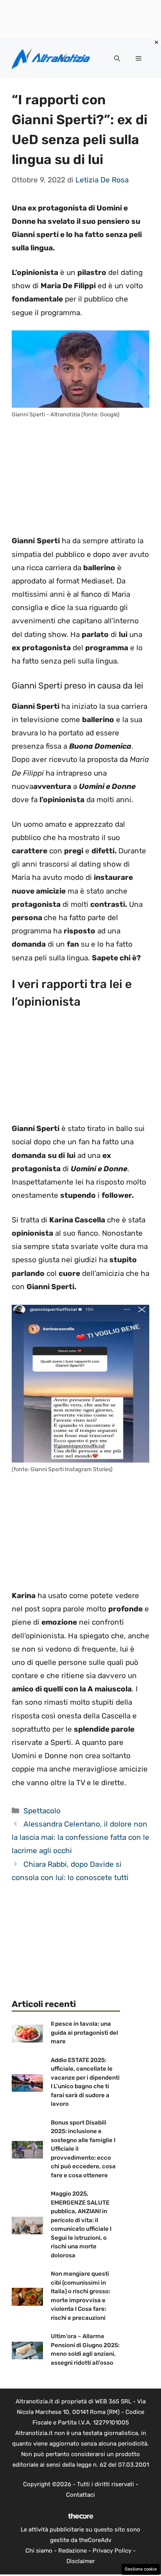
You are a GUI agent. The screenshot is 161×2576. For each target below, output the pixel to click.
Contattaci (80, 2495)
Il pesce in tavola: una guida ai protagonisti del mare (84, 2033)
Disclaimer (81, 2561)
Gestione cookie (141, 2569)
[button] (117, 59)
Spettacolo (42, 1811)
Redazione (72, 2551)
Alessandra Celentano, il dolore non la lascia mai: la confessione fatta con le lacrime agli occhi (80, 1837)
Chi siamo (39, 2551)
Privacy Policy (112, 2551)
